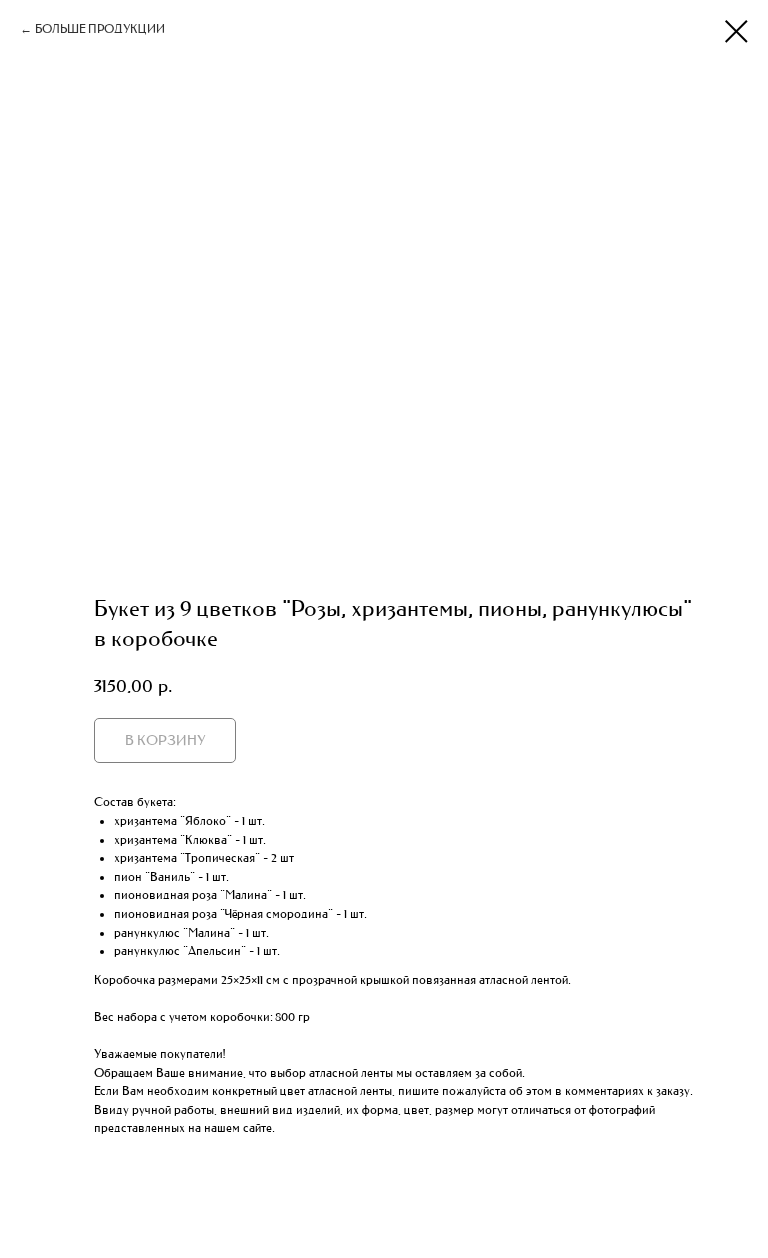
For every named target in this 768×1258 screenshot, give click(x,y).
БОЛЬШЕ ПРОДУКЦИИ (100, 29)
